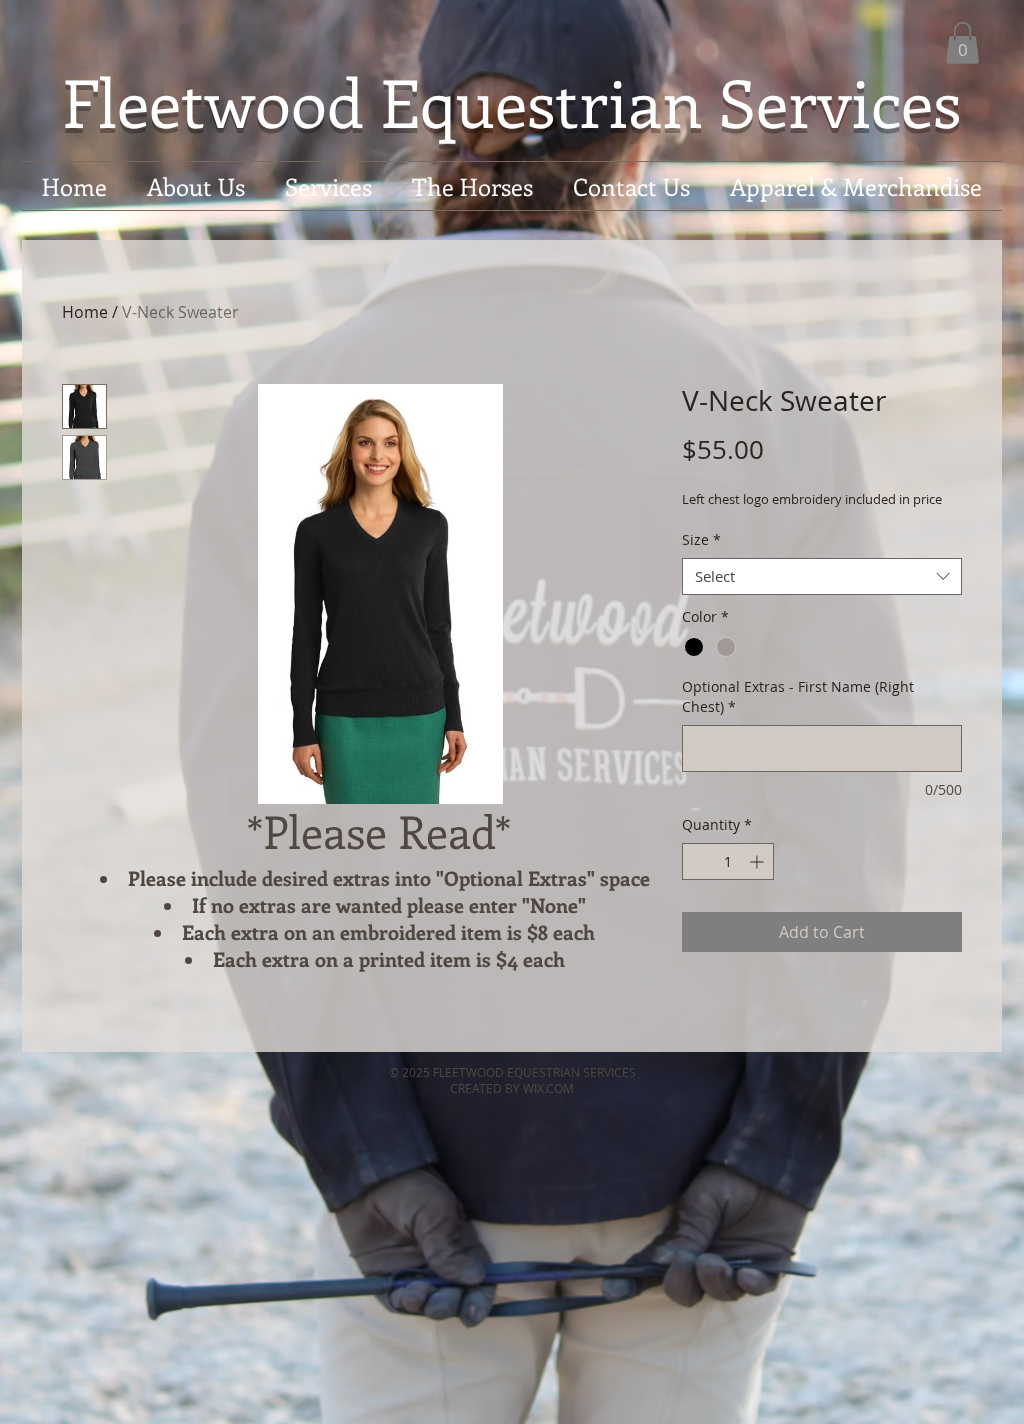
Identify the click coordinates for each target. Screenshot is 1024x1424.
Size (701, 540)
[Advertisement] (364, 1377)
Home (85, 312)
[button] (962, 43)
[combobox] (822, 577)
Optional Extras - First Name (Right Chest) (798, 696)
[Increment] (758, 861)
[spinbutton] (728, 861)
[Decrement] (697, 861)
